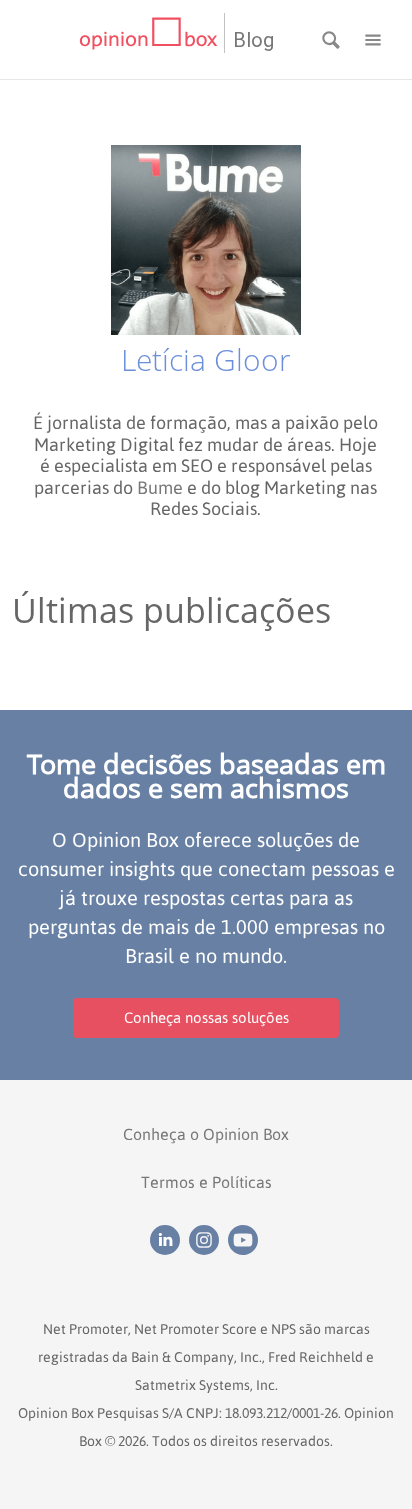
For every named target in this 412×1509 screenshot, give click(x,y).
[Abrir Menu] (373, 38)
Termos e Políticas (206, 1182)
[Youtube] (245, 1238)
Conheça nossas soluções (206, 1017)
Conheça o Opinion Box (206, 1134)
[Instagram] (208, 1238)
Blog (253, 40)
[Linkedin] (169, 1238)
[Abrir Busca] (333, 38)
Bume (160, 487)
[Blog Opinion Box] (151, 39)
